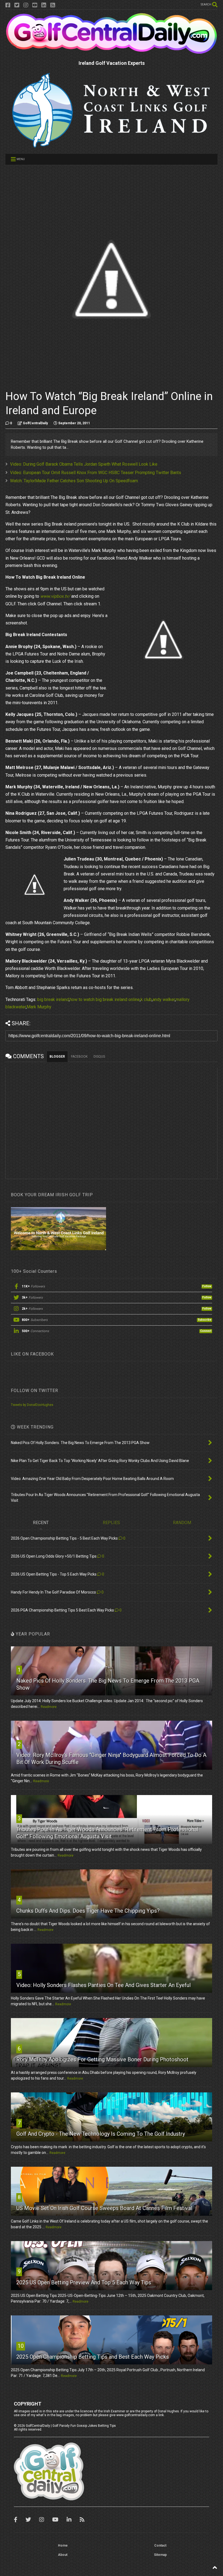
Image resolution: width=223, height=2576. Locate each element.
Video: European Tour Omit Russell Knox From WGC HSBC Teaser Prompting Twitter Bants (96, 473)
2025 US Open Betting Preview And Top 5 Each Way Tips (84, 2282)
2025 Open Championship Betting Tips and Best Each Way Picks (93, 2357)
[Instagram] (26, 5)
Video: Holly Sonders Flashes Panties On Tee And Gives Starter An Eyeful (103, 1985)
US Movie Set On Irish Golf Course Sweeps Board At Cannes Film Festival (104, 2208)
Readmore (49, 1707)
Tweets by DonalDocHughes (32, 1405)
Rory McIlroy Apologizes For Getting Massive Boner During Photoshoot (102, 2059)
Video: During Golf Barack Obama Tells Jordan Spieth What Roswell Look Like (84, 464)
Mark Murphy (39, 1007)
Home (63, 2546)
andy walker (164, 999)
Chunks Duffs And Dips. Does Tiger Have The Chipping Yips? (88, 1911)
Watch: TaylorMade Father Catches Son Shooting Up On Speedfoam (74, 481)
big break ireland (53, 999)
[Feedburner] (53, 5)
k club (146, 999)
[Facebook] (8, 5)
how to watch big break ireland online (105, 999)
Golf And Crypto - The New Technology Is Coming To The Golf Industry (101, 2134)
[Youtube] (35, 5)
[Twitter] (17, 5)
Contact (160, 2546)
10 (21, 2346)
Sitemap (160, 2555)
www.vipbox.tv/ (55, 596)
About (63, 2555)
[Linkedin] (44, 5)
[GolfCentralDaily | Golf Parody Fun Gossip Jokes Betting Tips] (112, 52)
